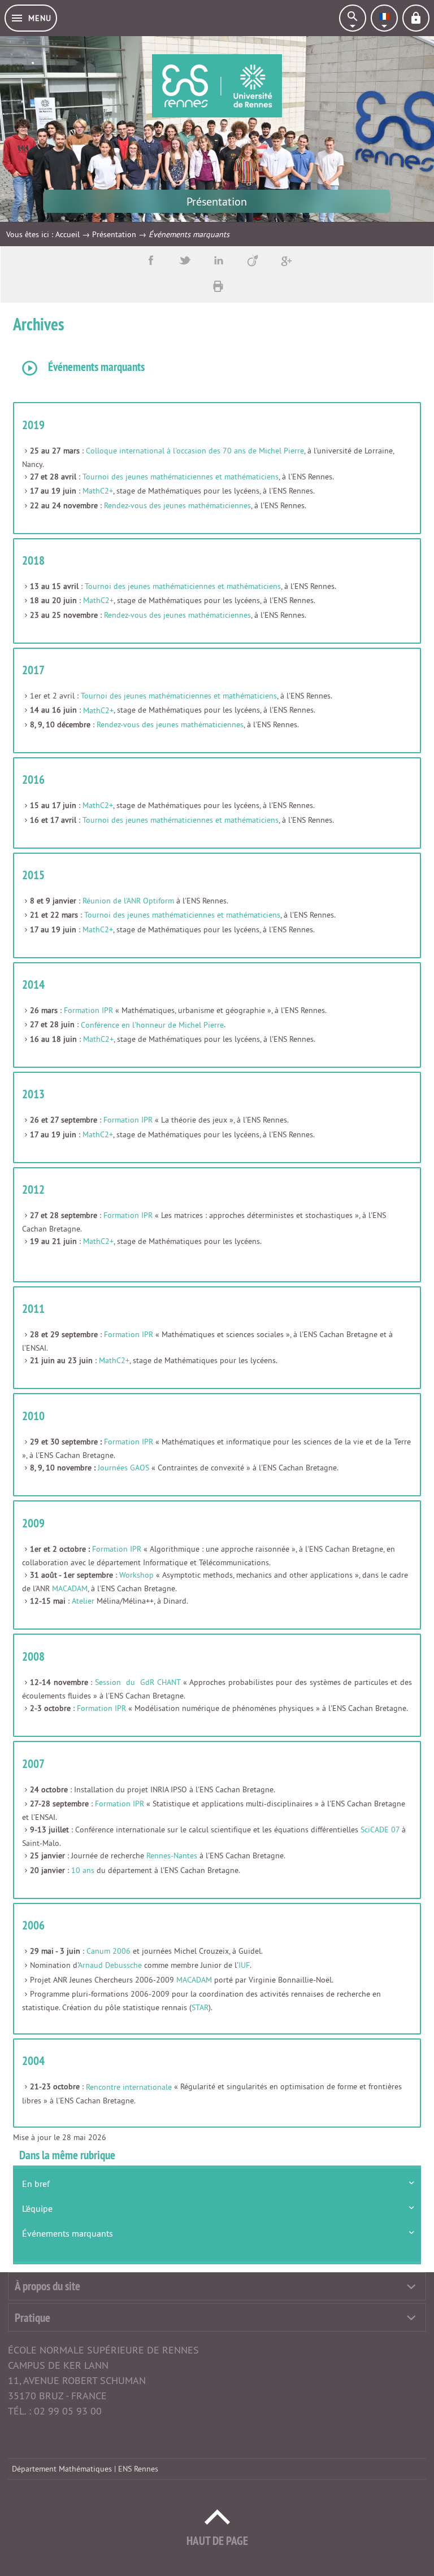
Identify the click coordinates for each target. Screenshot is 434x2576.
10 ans (83, 1870)
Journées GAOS (123, 1468)
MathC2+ (98, 491)
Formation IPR (88, 1010)
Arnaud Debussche (110, 1965)
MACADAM (70, 1588)
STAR (200, 2007)
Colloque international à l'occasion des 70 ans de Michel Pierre (195, 451)
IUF (244, 1965)
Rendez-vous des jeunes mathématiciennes (177, 505)
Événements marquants (68, 2233)
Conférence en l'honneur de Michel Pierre (152, 1025)
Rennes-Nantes (172, 1855)
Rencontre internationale (129, 2087)
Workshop (136, 1575)
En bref (36, 2184)
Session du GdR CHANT (138, 1682)
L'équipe (37, 2208)
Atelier (83, 1601)
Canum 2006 (108, 1951)
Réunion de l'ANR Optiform (128, 901)
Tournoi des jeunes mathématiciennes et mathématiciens (181, 477)
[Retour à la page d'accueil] (217, 86)
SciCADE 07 (380, 1830)
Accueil (68, 234)
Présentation (114, 234)
